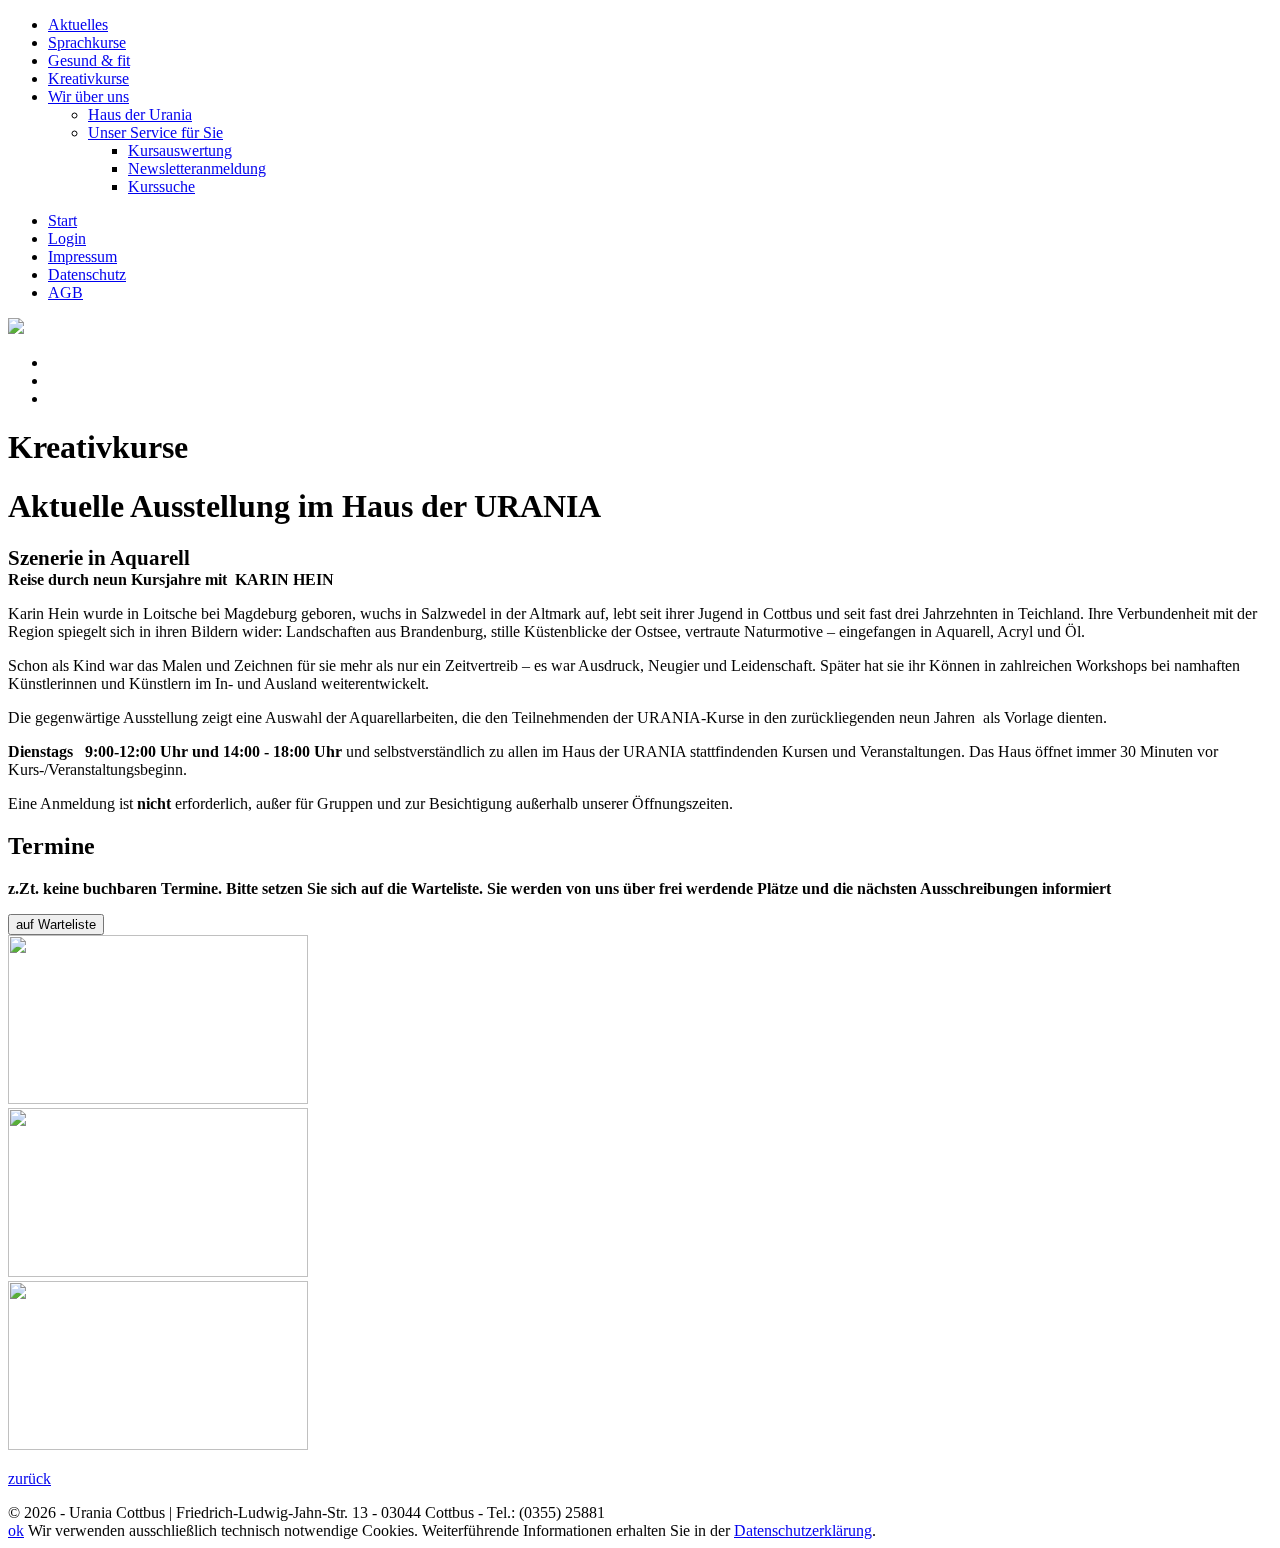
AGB (65, 292)
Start (62, 220)
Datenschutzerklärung (803, 1530)
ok (16, 1530)
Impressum (82, 256)
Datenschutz (87, 274)
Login (67, 238)
